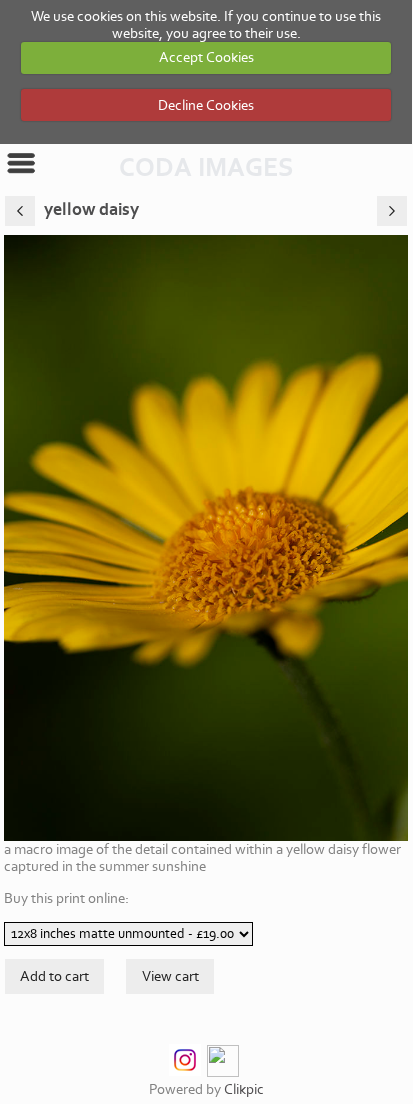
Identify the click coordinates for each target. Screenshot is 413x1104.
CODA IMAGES (206, 168)
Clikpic (244, 1089)
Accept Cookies (206, 57)
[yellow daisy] (206, 538)
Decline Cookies (206, 105)
